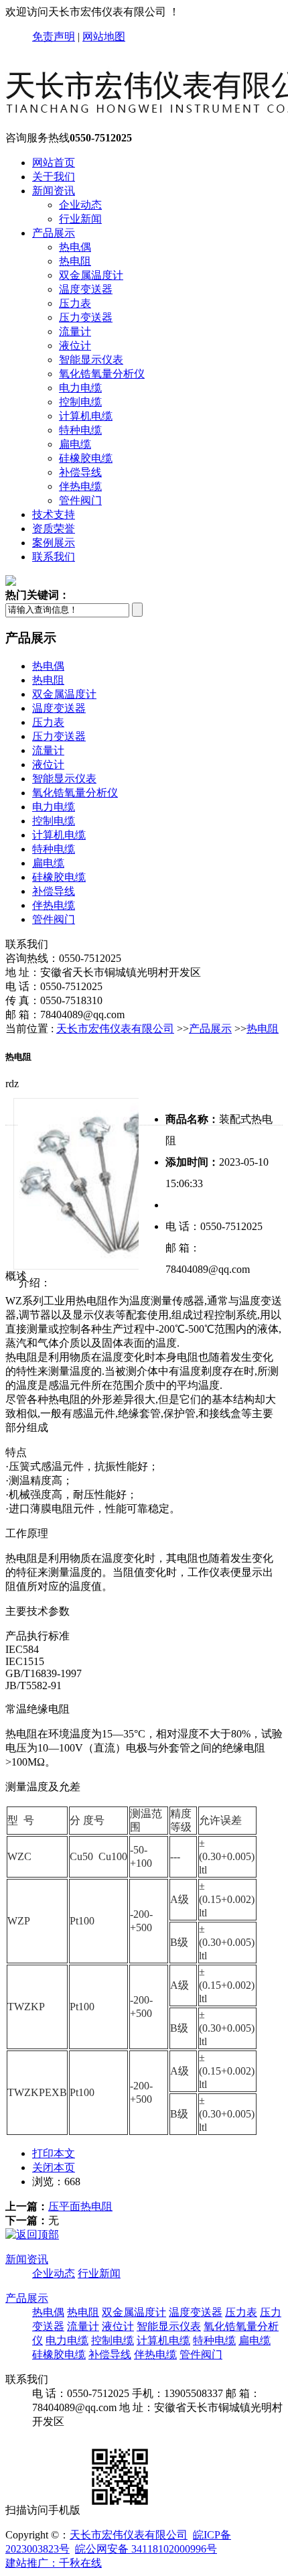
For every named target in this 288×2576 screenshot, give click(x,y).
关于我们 (54, 177)
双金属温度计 (91, 275)
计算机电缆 (86, 416)
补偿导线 (80, 472)
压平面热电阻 (80, 2206)
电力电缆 (80, 388)
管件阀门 (80, 500)
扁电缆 (75, 444)
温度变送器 (86, 289)
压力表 (75, 303)
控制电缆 (80, 402)
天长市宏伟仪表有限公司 (115, 1029)
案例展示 (54, 543)
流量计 (75, 331)
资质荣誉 (54, 529)
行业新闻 (80, 219)
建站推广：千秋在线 (54, 2563)
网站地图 (104, 37)
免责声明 (54, 37)
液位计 (75, 346)
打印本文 (54, 2153)
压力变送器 (86, 317)
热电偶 (75, 247)
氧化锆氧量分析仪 (102, 374)
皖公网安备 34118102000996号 (146, 2549)
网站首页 (54, 163)
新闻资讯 (54, 191)
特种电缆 (80, 430)
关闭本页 (54, 2167)
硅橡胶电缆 (86, 458)
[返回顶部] (32, 2234)
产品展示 (54, 233)
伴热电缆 (80, 486)
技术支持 (54, 514)
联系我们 (54, 557)
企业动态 (80, 205)
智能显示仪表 (91, 360)
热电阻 (75, 261)
